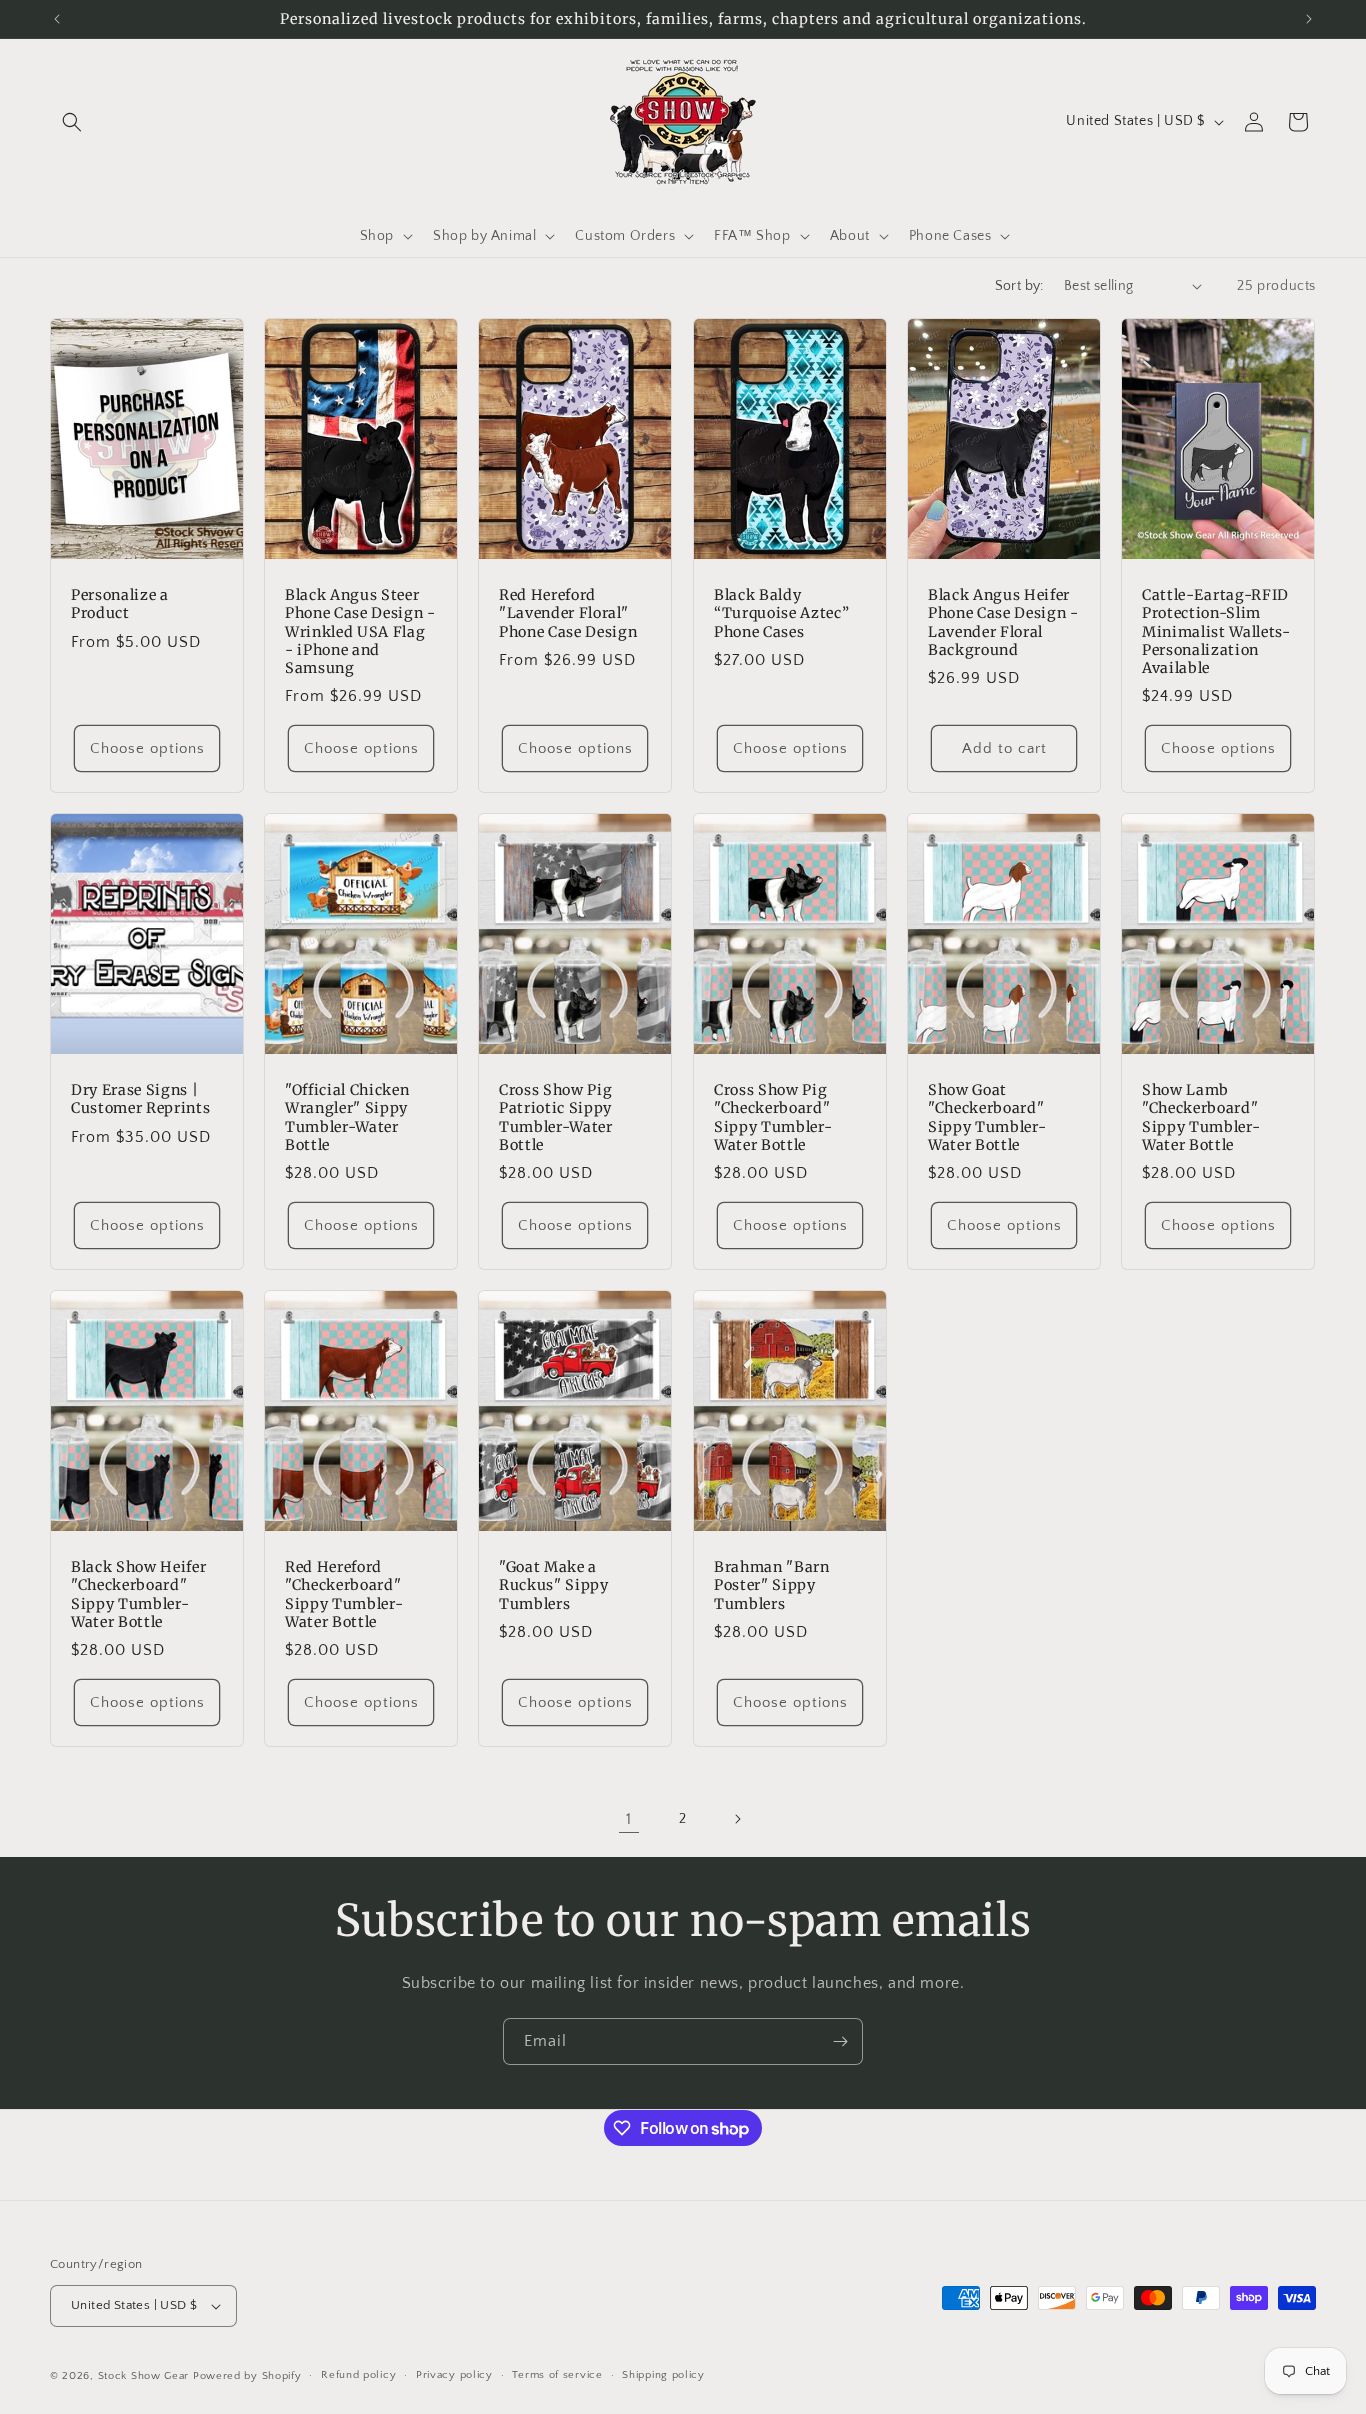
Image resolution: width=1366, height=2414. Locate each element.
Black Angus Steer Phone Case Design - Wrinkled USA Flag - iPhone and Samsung (360, 631)
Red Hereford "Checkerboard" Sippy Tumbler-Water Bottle (344, 1594)
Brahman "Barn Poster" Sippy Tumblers (772, 1585)
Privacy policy (454, 2375)
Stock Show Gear (144, 2376)
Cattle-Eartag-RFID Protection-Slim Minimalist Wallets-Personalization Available (1216, 631)
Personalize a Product (120, 604)
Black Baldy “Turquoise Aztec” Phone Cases (781, 613)
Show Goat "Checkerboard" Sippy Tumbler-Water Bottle (987, 1117)
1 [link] (629, 1819)
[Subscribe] (840, 2041)
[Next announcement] (1309, 19)
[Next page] (737, 1819)
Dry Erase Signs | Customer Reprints (140, 1099)
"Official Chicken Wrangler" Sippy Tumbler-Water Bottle (347, 1117)
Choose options (147, 748)
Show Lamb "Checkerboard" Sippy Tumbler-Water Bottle (1201, 1117)
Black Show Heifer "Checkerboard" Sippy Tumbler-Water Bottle (138, 1594)
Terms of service (557, 2375)
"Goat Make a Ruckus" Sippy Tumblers (554, 1585)
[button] (72, 122)
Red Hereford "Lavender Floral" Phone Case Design (568, 613)
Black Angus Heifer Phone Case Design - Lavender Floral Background (1003, 622)
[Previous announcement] (57, 19)
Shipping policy (663, 2375)
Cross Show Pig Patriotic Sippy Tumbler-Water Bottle (556, 1117)
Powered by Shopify (247, 2376)
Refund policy (358, 2375)
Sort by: (1019, 286)
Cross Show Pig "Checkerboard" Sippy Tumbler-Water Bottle (773, 1117)
